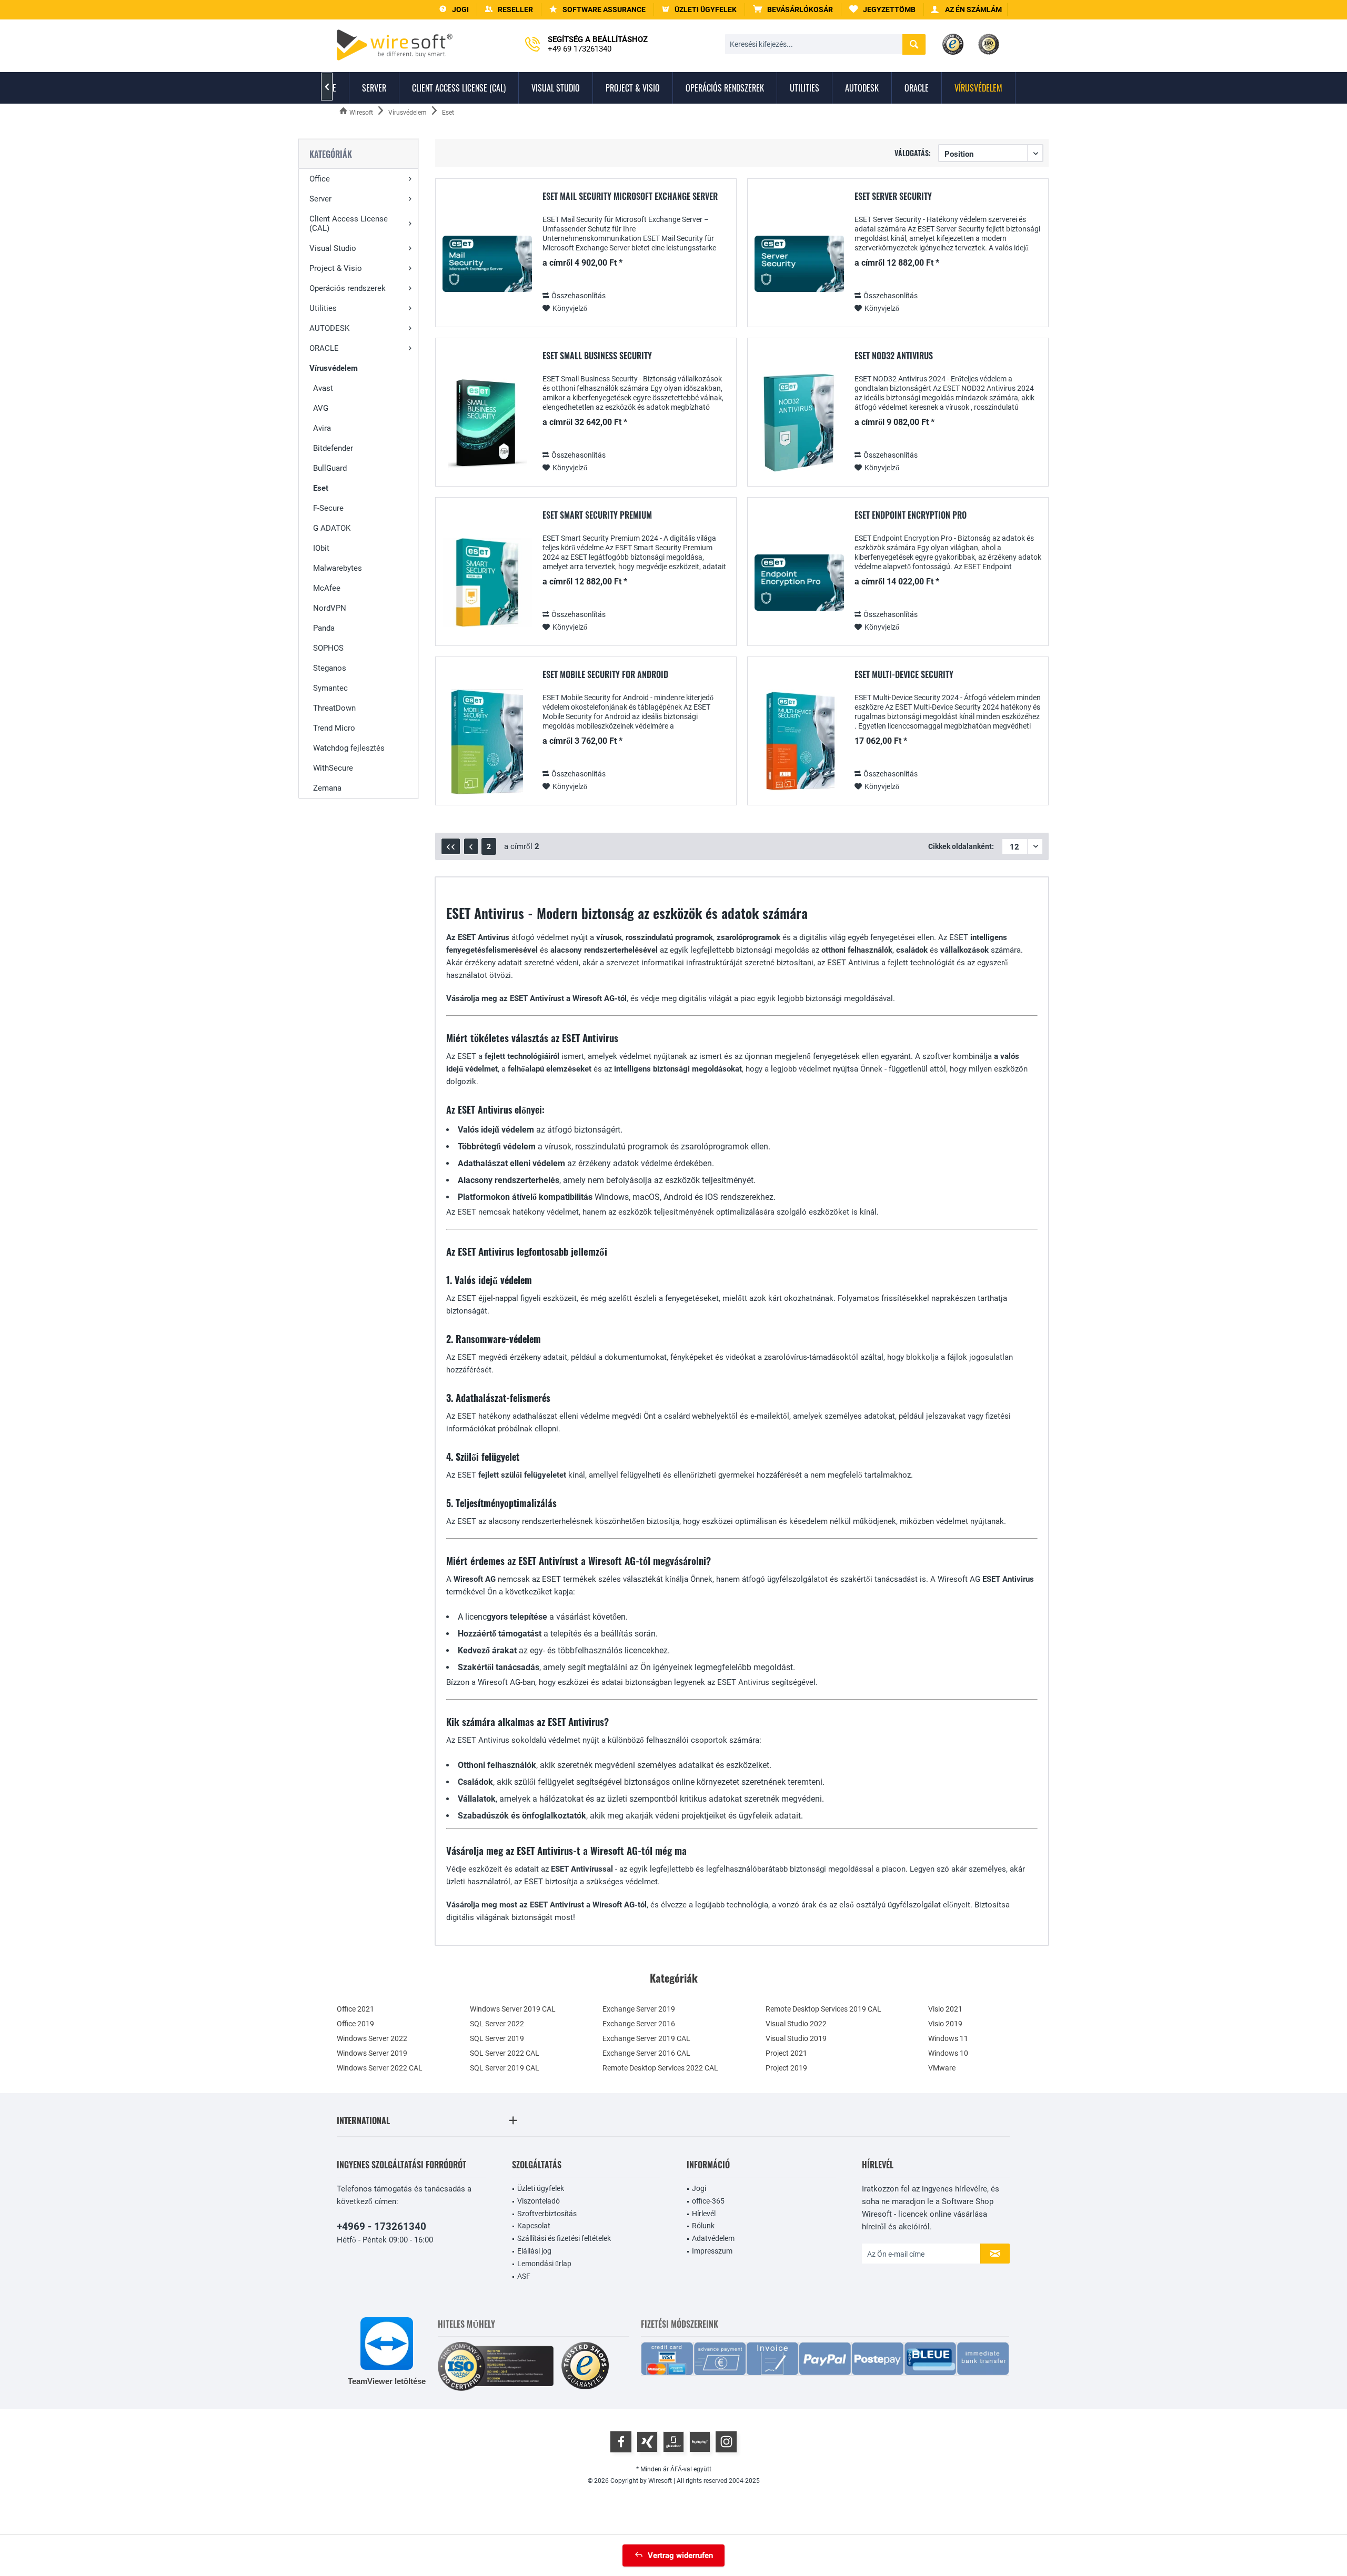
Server (320, 199)
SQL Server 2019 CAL (505, 2068)
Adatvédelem (713, 2238)
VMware (942, 2068)
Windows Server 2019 (372, 2053)
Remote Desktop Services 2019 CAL (823, 2009)
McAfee (327, 588)
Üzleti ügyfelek (541, 2188)
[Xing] (647, 2442)
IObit (321, 548)
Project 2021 (786, 2053)
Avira (322, 428)
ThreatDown (334, 708)
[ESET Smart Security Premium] (487, 583)
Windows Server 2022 (372, 2038)
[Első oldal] (451, 846)
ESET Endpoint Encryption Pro (911, 516)
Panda (324, 628)
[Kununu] (700, 2442)
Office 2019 (355, 2024)
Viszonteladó (539, 2201)
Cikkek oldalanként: (961, 846)
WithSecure (333, 768)
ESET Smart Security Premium (597, 516)
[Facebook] (621, 2442)
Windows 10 (948, 2053)
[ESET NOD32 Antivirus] (799, 423)
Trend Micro (334, 728)
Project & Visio (336, 268)
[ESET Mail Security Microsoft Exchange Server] (487, 264)
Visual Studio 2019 (796, 2038)
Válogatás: (913, 153)
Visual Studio (333, 248)
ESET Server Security (893, 197)
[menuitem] (793, 10)
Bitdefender (333, 448)
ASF (524, 2276)
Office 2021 (355, 2009)
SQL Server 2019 (497, 2038)
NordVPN (330, 608)
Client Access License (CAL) (349, 224)
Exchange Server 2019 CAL (646, 2038)
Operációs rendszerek (348, 288)
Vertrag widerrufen (680, 2555)
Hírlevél (704, 2214)
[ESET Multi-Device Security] (799, 742)
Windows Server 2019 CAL (513, 2009)
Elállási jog (534, 2251)
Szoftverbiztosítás (547, 2214)
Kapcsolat (534, 2226)
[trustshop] (585, 2366)
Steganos (330, 668)
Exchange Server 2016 (639, 2024)
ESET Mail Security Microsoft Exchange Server (630, 197)
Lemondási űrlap (544, 2264)
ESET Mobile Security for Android (605, 675)
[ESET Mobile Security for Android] (487, 742)
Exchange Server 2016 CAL (646, 2053)
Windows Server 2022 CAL (380, 2068)
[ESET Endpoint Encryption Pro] (799, 583)
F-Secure (328, 508)
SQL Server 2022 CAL (505, 2053)
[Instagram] (726, 2442)
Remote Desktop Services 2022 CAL (660, 2068)
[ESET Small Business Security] (487, 423)
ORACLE (324, 348)
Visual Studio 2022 (796, 2024)
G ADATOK (332, 528)
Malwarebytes (338, 568)
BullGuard (330, 468)
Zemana (327, 788)
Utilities (323, 308)
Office (320, 179)
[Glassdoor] (673, 2442)
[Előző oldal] (471, 846)
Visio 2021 (945, 2009)
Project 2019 (786, 2068)
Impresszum (712, 2251)
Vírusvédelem (334, 368)
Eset (321, 488)
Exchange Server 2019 (639, 2009)
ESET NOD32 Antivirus (894, 356)
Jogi (699, 2188)
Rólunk (703, 2226)
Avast (323, 388)
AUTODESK (329, 328)
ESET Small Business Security (597, 356)
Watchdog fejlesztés (349, 748)
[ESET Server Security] (799, 264)
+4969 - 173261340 (381, 2226)
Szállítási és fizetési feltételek (564, 2238)
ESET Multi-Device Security (904, 675)
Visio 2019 (945, 2024)
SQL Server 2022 (497, 2024)
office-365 (708, 2201)
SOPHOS (328, 648)
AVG (321, 408)
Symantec (330, 688)
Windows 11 (948, 2038)
